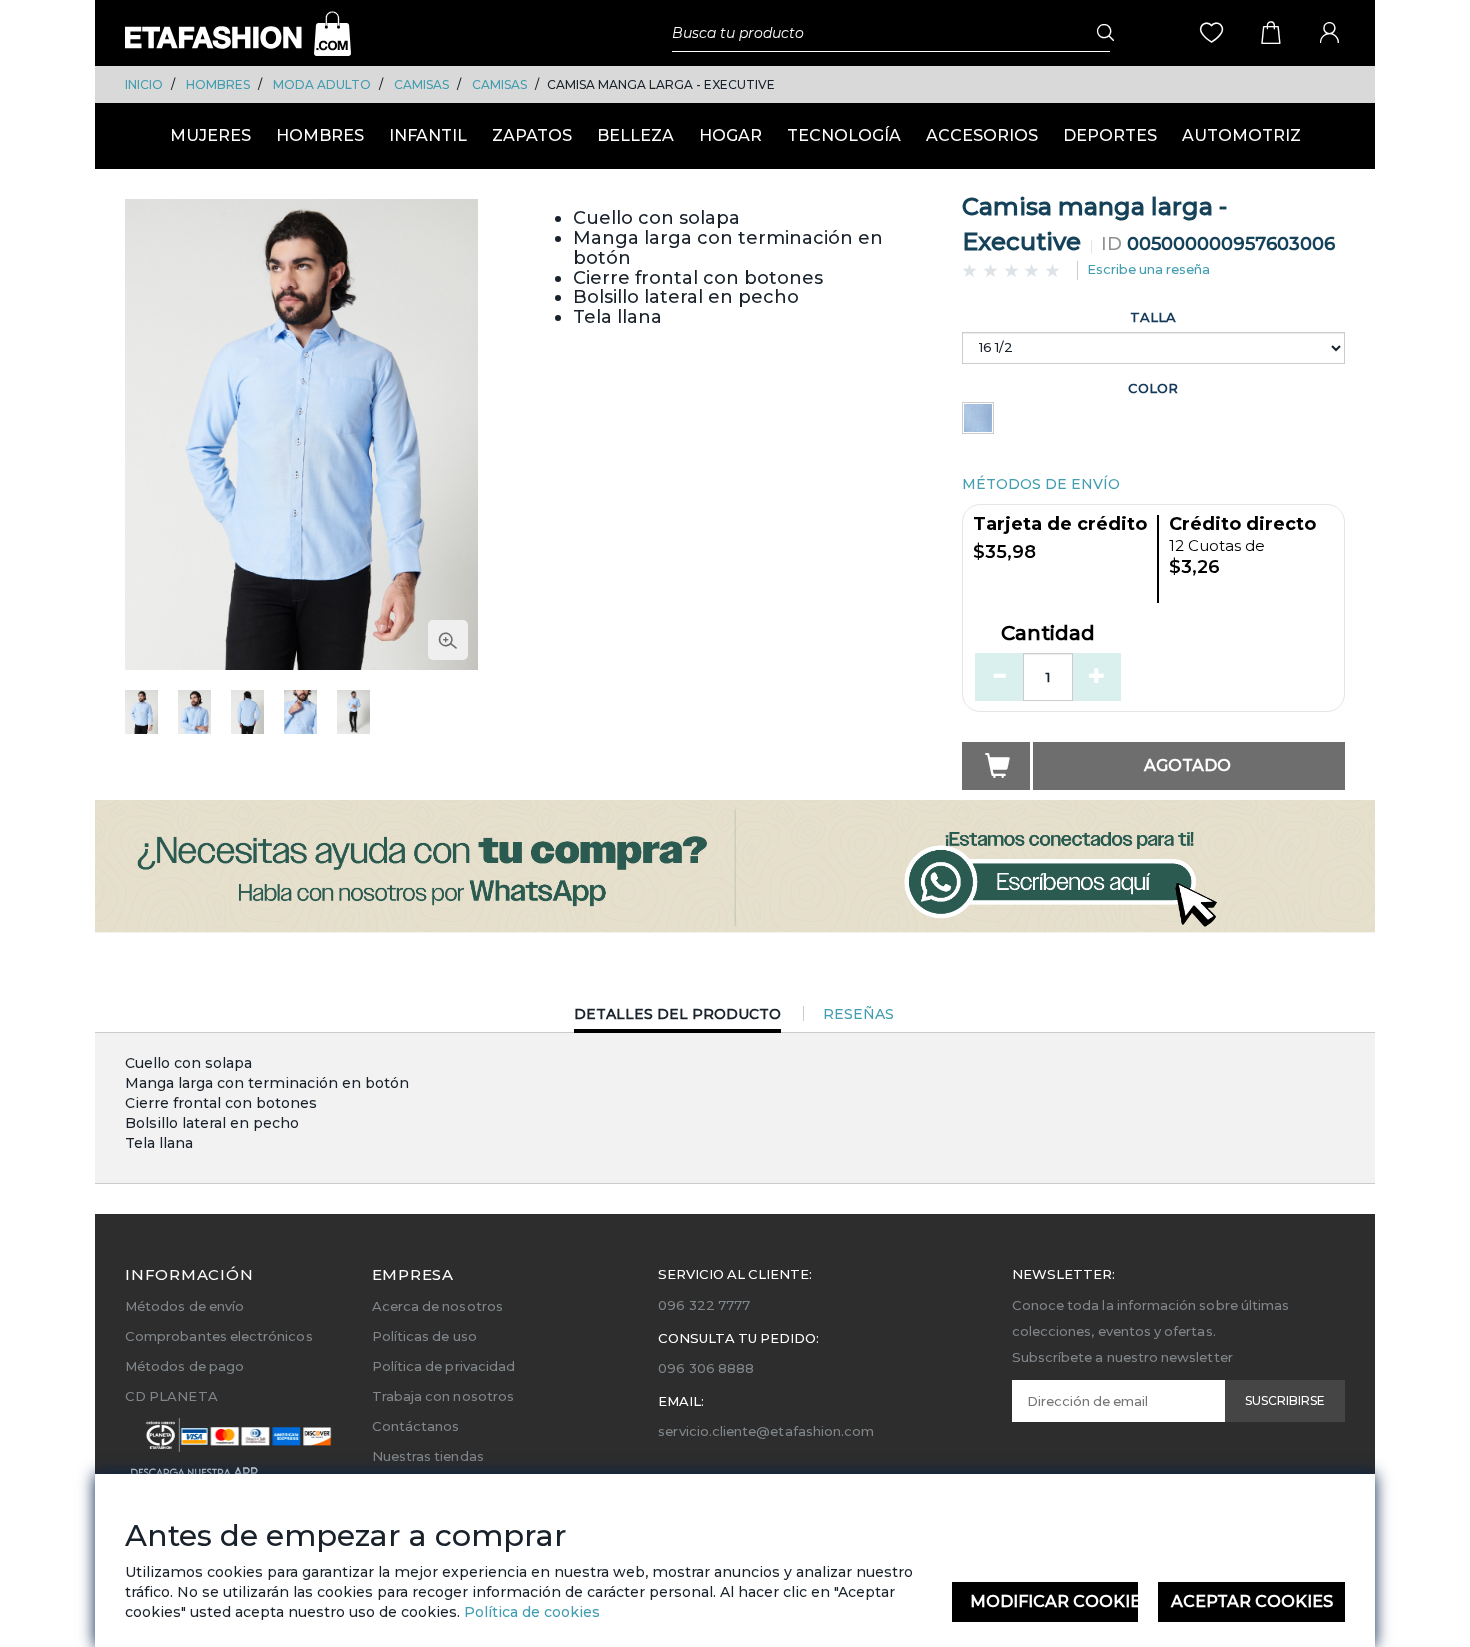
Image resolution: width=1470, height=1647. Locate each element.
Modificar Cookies (1054, 1601)
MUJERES (210, 135)
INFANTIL (428, 135)
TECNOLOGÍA (844, 135)
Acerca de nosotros (437, 1306)
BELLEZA (635, 135)
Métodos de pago (184, 1366)
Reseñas (858, 1014)
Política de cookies (530, 1612)
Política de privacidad (443, 1366)
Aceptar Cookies (1252, 1601)
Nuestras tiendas (428, 1456)
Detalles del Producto (677, 1018)
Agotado (1187, 765)
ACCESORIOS (982, 135)
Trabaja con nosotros (443, 1396)
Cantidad (1048, 634)
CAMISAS (421, 84)
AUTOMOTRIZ (1241, 135)
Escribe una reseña (1148, 269)
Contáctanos (416, 1426)
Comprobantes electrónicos (219, 1336)
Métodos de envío (184, 1306)
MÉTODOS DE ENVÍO (1041, 484)
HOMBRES (218, 84)
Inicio (144, 84)
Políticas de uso (424, 1336)
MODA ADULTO (322, 84)
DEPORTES (1110, 135)
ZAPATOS (532, 135)
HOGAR (730, 135)
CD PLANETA (171, 1396)
